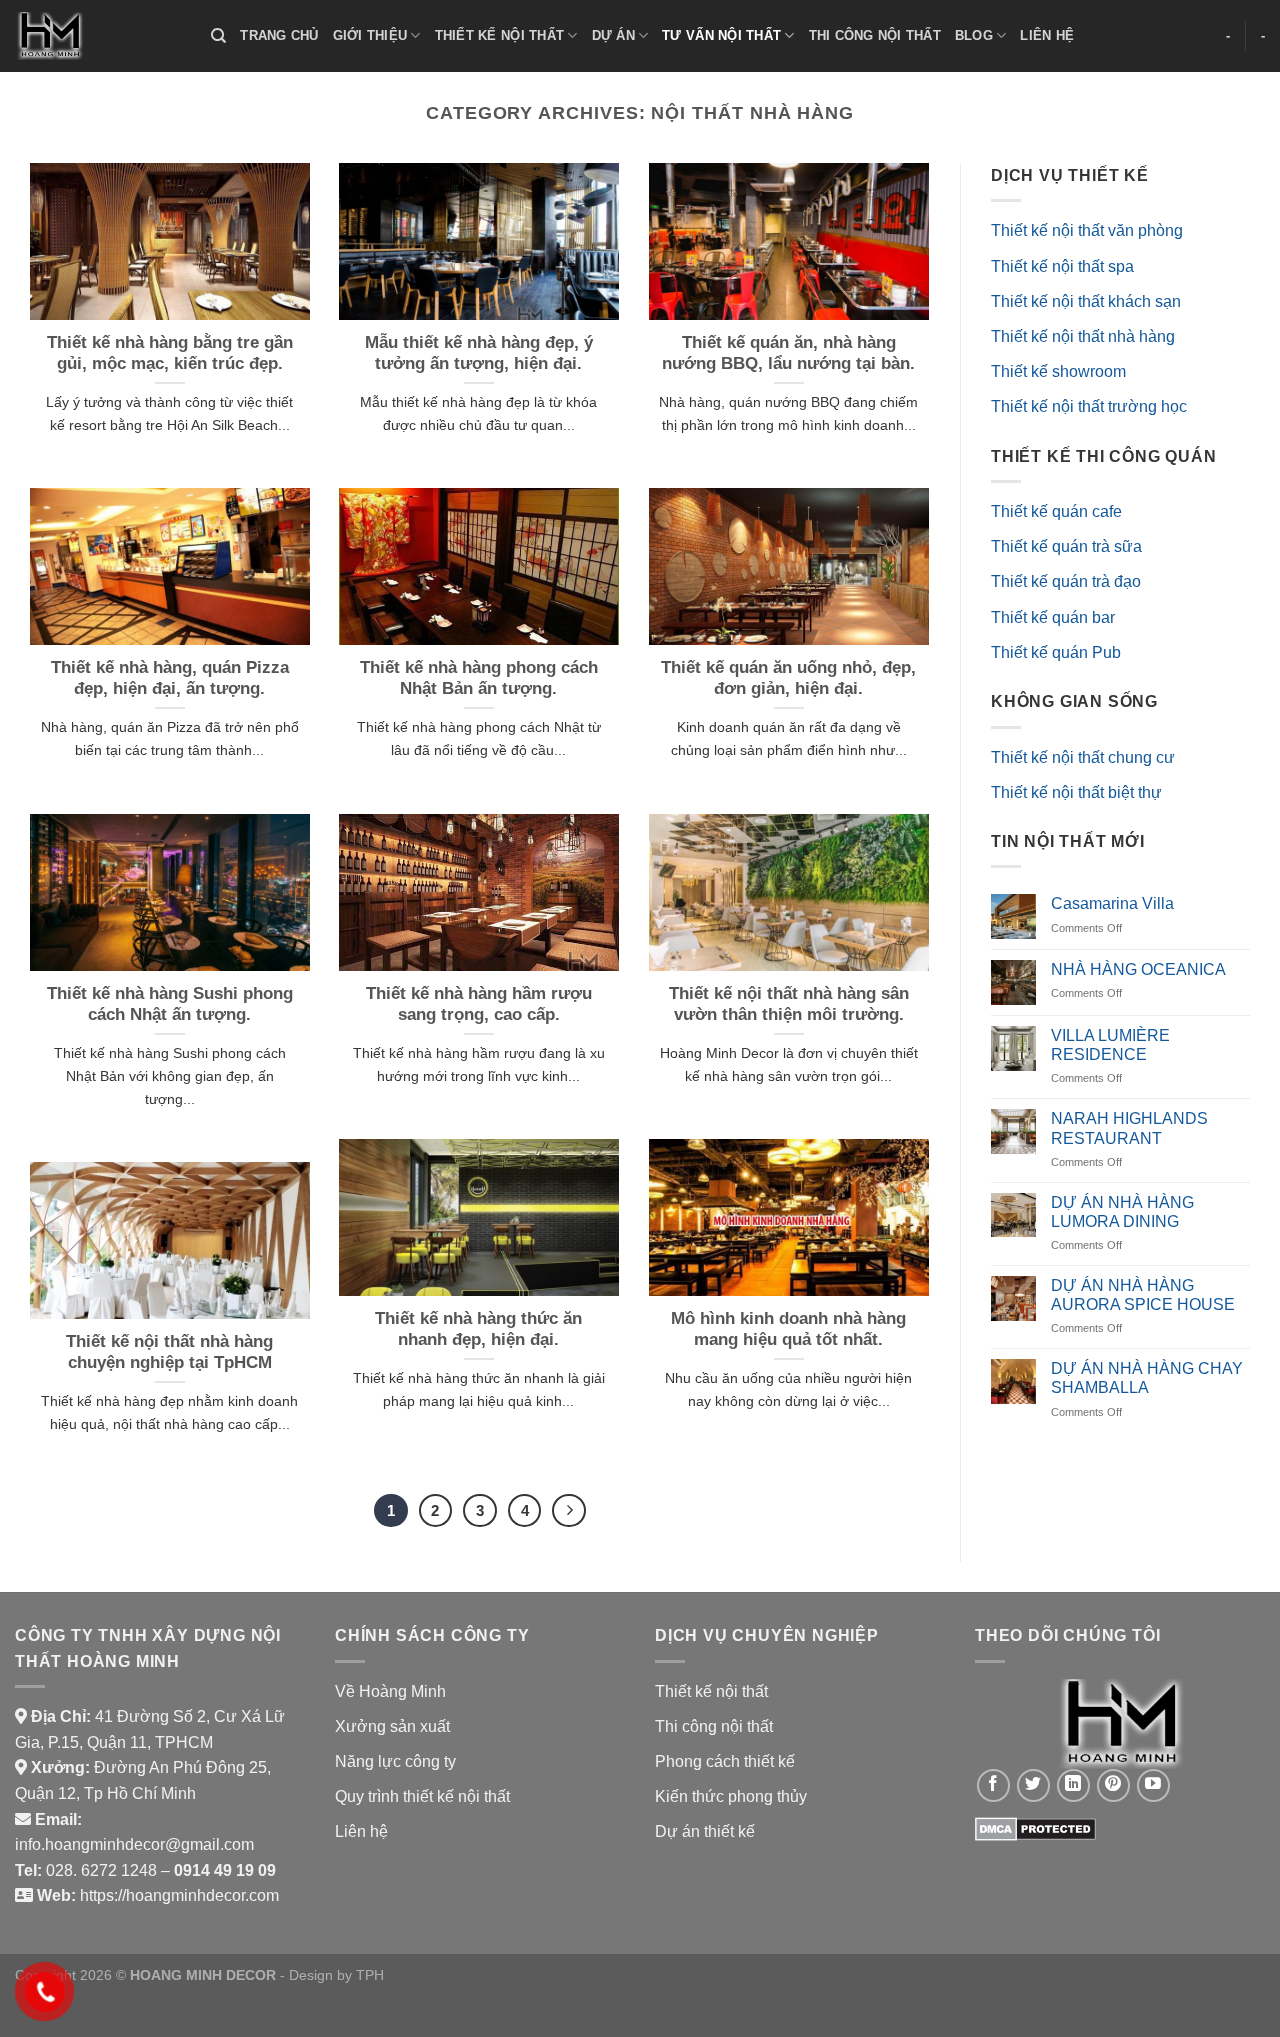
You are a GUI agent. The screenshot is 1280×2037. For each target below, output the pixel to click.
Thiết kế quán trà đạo (1066, 581)
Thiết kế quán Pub (1056, 652)
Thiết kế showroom (1058, 371)
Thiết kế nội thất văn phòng (1087, 230)
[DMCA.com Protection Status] (1035, 1827)
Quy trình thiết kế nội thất (422, 1796)
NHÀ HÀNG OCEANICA (1138, 969)
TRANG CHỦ (279, 35)
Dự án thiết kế (705, 1831)
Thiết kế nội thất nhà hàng (1083, 336)
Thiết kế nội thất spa (1062, 266)
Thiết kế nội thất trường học (1089, 406)
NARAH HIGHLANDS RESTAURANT (1129, 1128)
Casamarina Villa (1112, 903)
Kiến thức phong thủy (731, 1796)
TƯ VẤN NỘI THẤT (721, 35)
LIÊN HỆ (1047, 35)
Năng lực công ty (395, 1761)
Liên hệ (361, 1831)
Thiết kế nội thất (711, 1691)
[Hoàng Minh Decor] (98, 36)
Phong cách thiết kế (725, 1761)
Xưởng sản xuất (392, 1726)
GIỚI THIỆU (370, 35)
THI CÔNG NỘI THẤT (875, 35)
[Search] (218, 36)
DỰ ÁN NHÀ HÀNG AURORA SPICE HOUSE (1143, 1295)
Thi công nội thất (714, 1726)
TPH (370, 1975)
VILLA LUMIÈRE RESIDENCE (1110, 1045)
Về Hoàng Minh (390, 1691)
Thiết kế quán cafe (1056, 511)
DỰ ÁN (613, 35)
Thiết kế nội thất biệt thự (1076, 792)
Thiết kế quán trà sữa (1066, 546)
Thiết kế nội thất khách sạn (1086, 301)
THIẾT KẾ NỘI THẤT (499, 35)
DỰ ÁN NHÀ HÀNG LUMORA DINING (1122, 1212)
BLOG (974, 35)
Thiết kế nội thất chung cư (1083, 757)
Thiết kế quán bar (1053, 617)
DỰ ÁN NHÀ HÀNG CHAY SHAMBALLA (1147, 1378)
